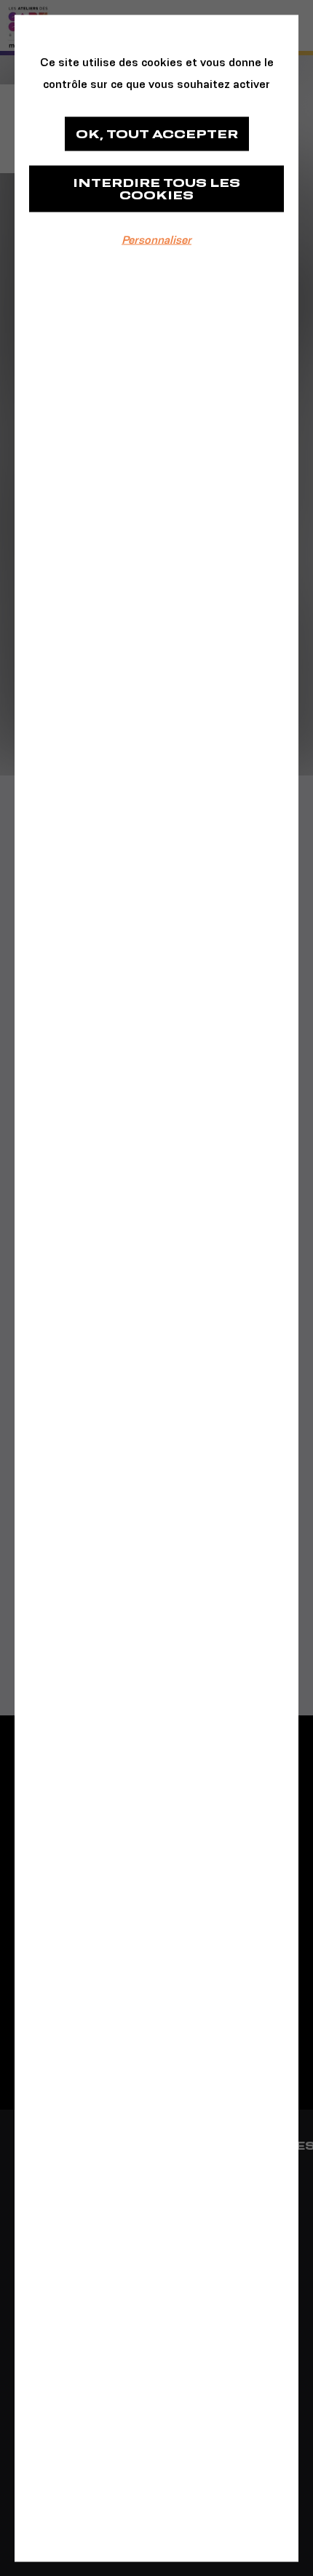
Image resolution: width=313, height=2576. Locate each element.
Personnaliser (156, 239)
